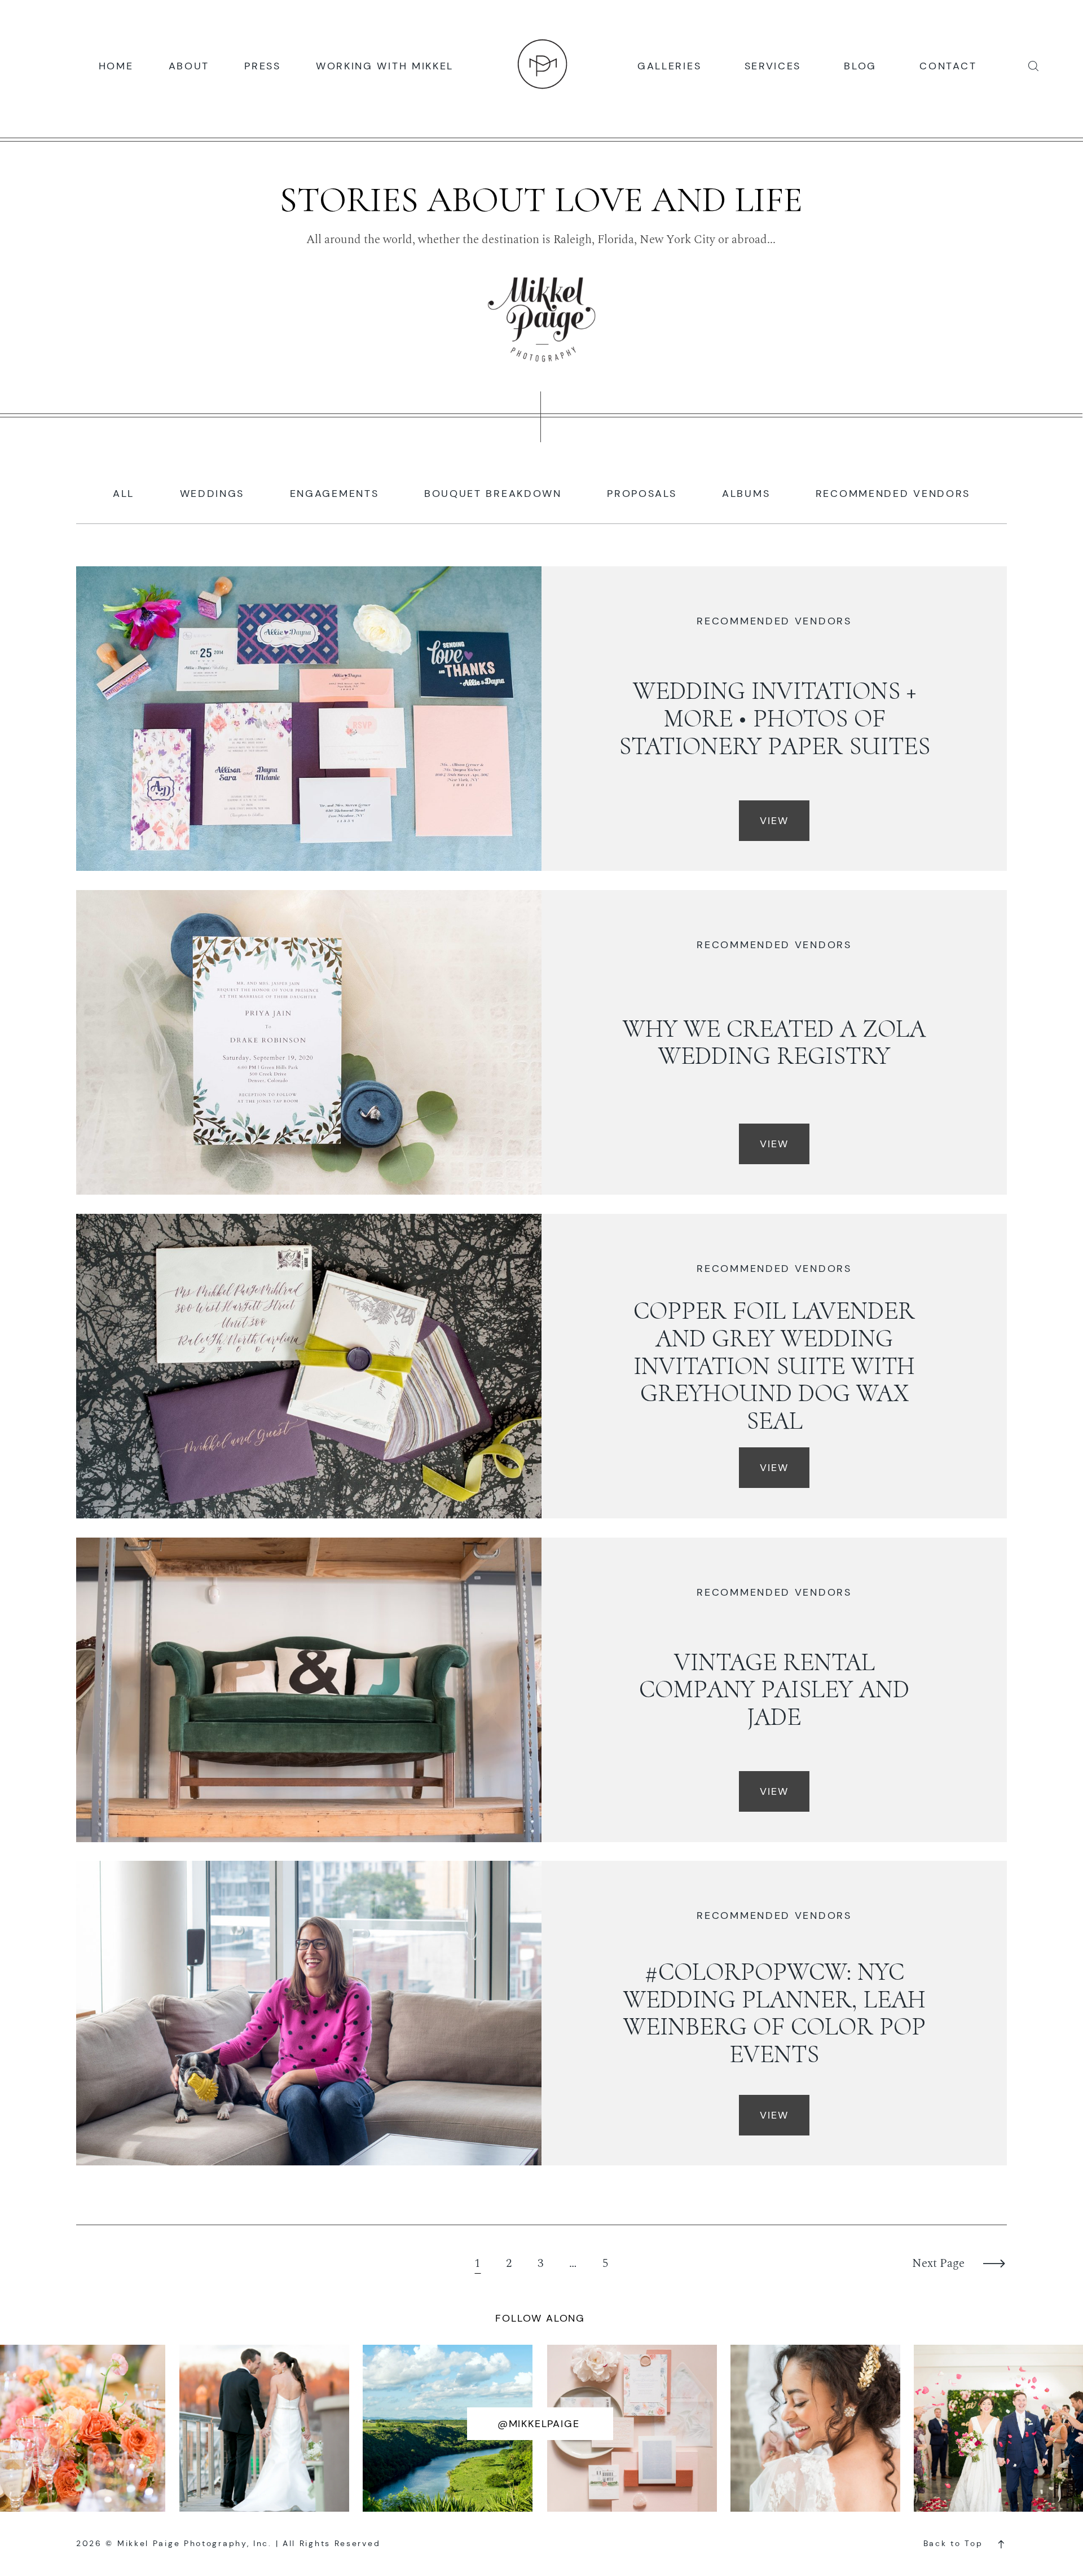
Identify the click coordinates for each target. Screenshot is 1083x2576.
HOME (116, 65)
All (124, 494)
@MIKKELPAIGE (539, 2424)
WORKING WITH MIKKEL (385, 65)
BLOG (860, 65)
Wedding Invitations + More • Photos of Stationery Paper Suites (774, 719)
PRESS (263, 65)
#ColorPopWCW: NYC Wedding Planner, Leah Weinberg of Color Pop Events (774, 2013)
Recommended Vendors (893, 494)
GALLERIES (669, 65)
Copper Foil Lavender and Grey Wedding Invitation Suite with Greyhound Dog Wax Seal (774, 1366)
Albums (746, 494)
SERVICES (773, 65)
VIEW (774, 821)
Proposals (642, 494)
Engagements (334, 494)
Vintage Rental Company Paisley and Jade (774, 1690)
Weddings (212, 494)
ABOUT (189, 65)
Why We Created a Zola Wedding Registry (774, 1043)
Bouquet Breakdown (493, 494)
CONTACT (948, 65)
